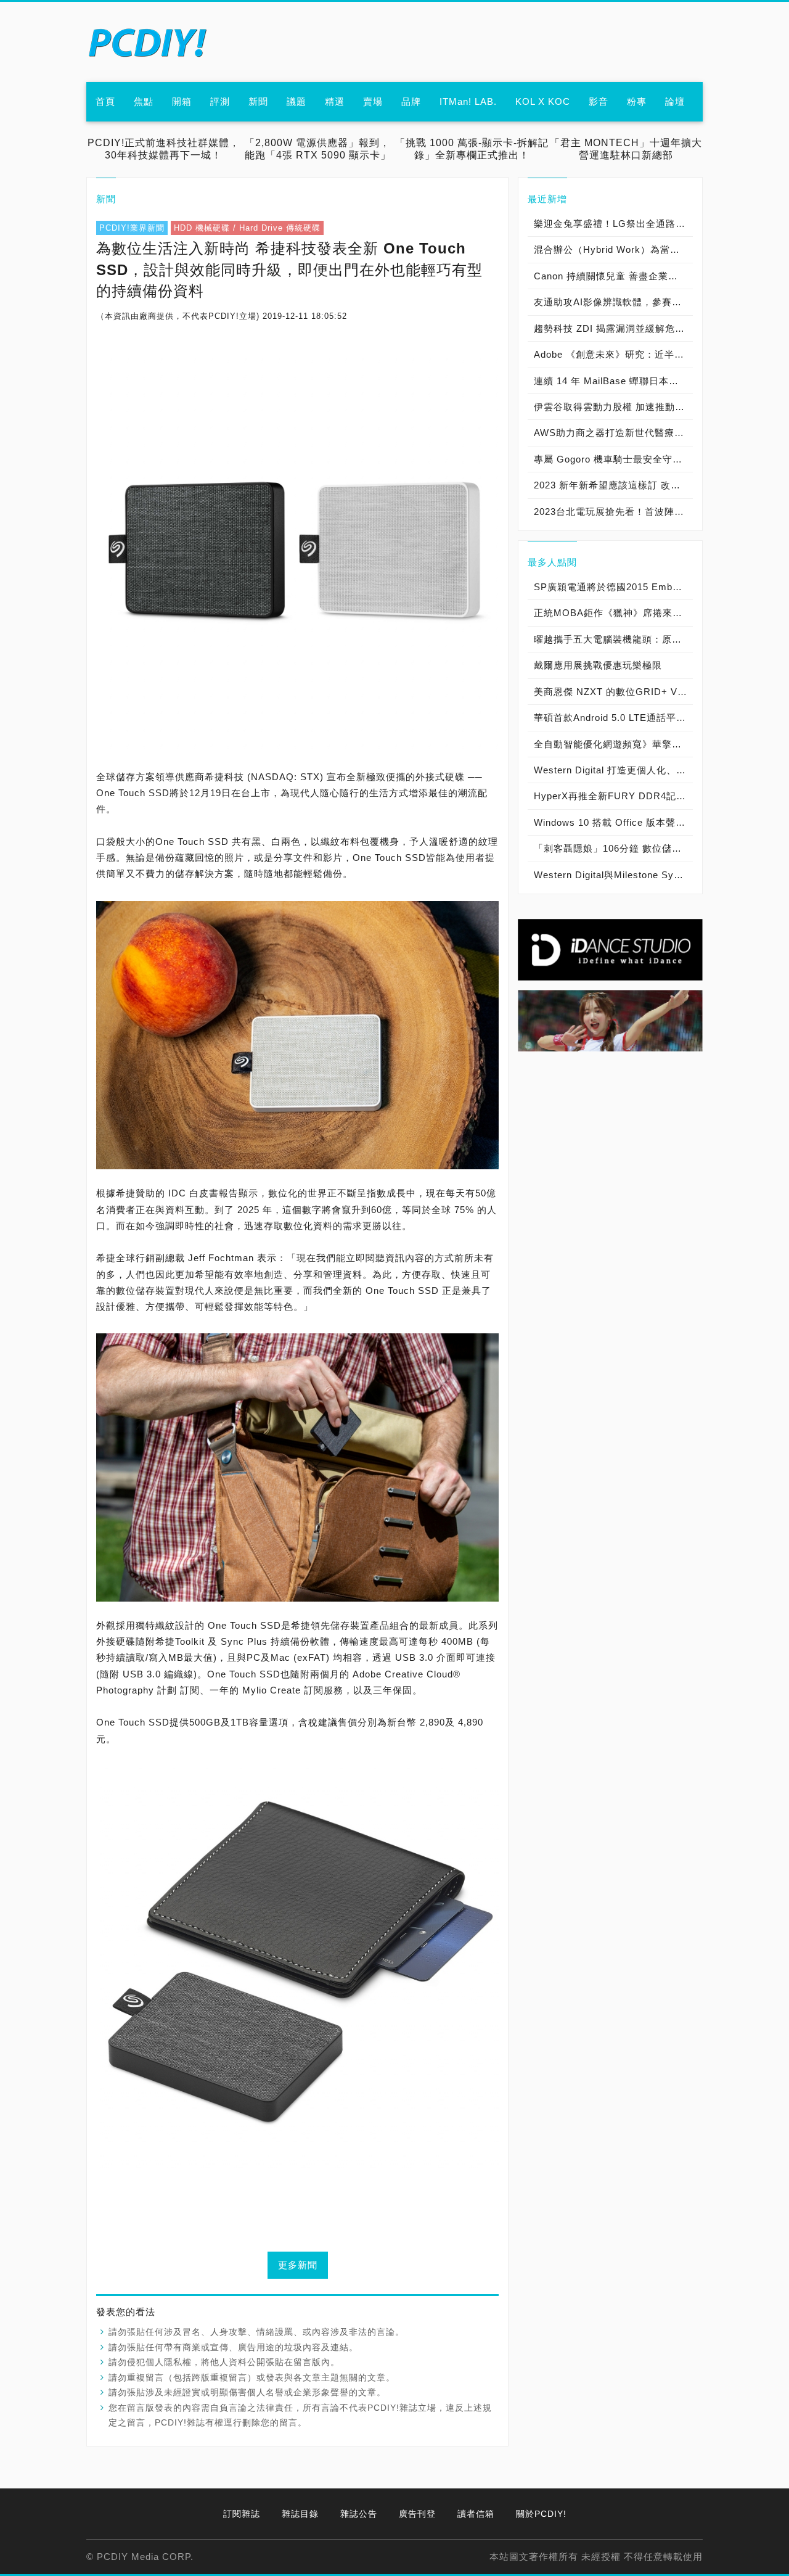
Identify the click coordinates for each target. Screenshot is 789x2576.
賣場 (373, 101)
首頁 (105, 101)
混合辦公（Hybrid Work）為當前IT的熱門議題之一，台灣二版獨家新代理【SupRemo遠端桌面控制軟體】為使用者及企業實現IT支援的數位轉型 (613, 249)
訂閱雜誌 (242, 2514)
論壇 (675, 101)
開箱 (182, 101)
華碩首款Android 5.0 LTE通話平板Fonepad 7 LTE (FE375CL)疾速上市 (613, 718)
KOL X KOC (543, 101)
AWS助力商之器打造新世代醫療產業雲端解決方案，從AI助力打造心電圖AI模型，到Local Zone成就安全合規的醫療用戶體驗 (613, 433)
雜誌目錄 (300, 2514)
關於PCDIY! (541, 2514)
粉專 (637, 101)
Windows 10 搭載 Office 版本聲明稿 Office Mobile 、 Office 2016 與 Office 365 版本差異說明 (613, 822)
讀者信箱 (476, 2514)
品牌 (411, 101)
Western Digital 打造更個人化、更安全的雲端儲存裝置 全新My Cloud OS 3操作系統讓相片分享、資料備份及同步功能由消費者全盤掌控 (613, 770)
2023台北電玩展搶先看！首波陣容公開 (613, 512)
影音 (599, 101)
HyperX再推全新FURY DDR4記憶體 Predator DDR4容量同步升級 (613, 796)
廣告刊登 (417, 2514)
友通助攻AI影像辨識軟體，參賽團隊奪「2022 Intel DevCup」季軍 (613, 302)
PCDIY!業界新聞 (132, 228)
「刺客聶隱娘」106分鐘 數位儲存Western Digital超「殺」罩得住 (613, 848)
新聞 (258, 101)
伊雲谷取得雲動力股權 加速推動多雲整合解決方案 (613, 407)
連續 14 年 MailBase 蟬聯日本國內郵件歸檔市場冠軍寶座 (613, 381)
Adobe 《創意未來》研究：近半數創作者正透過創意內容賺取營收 (613, 354)
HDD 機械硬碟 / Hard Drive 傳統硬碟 (247, 228)
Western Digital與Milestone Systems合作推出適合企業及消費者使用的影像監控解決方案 (613, 875)
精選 (335, 101)
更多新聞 (298, 2265)
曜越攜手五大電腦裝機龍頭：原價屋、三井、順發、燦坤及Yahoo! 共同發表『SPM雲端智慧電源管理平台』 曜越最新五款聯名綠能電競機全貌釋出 (613, 639)
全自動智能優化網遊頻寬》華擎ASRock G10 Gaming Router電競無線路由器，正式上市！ (613, 744)
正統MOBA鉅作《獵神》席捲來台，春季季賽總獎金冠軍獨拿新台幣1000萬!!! (613, 613)
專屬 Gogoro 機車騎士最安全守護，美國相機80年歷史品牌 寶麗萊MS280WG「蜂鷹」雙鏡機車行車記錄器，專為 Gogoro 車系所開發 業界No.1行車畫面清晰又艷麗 (613, 459)
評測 (220, 101)
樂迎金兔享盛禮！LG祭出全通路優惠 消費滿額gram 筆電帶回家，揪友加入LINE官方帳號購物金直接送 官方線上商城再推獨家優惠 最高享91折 (613, 224)
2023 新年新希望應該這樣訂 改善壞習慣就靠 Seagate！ (613, 485)
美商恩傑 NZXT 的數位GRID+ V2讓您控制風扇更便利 (613, 692)
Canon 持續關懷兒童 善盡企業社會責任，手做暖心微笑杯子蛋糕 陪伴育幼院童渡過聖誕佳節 (613, 276)
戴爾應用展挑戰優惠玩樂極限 (598, 665)
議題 (296, 101)
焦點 (144, 101)
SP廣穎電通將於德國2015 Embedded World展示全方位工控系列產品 (613, 587)
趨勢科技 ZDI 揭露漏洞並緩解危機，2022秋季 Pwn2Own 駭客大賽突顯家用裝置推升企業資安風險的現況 (613, 328)
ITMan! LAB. (468, 101)
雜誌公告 (359, 2514)
